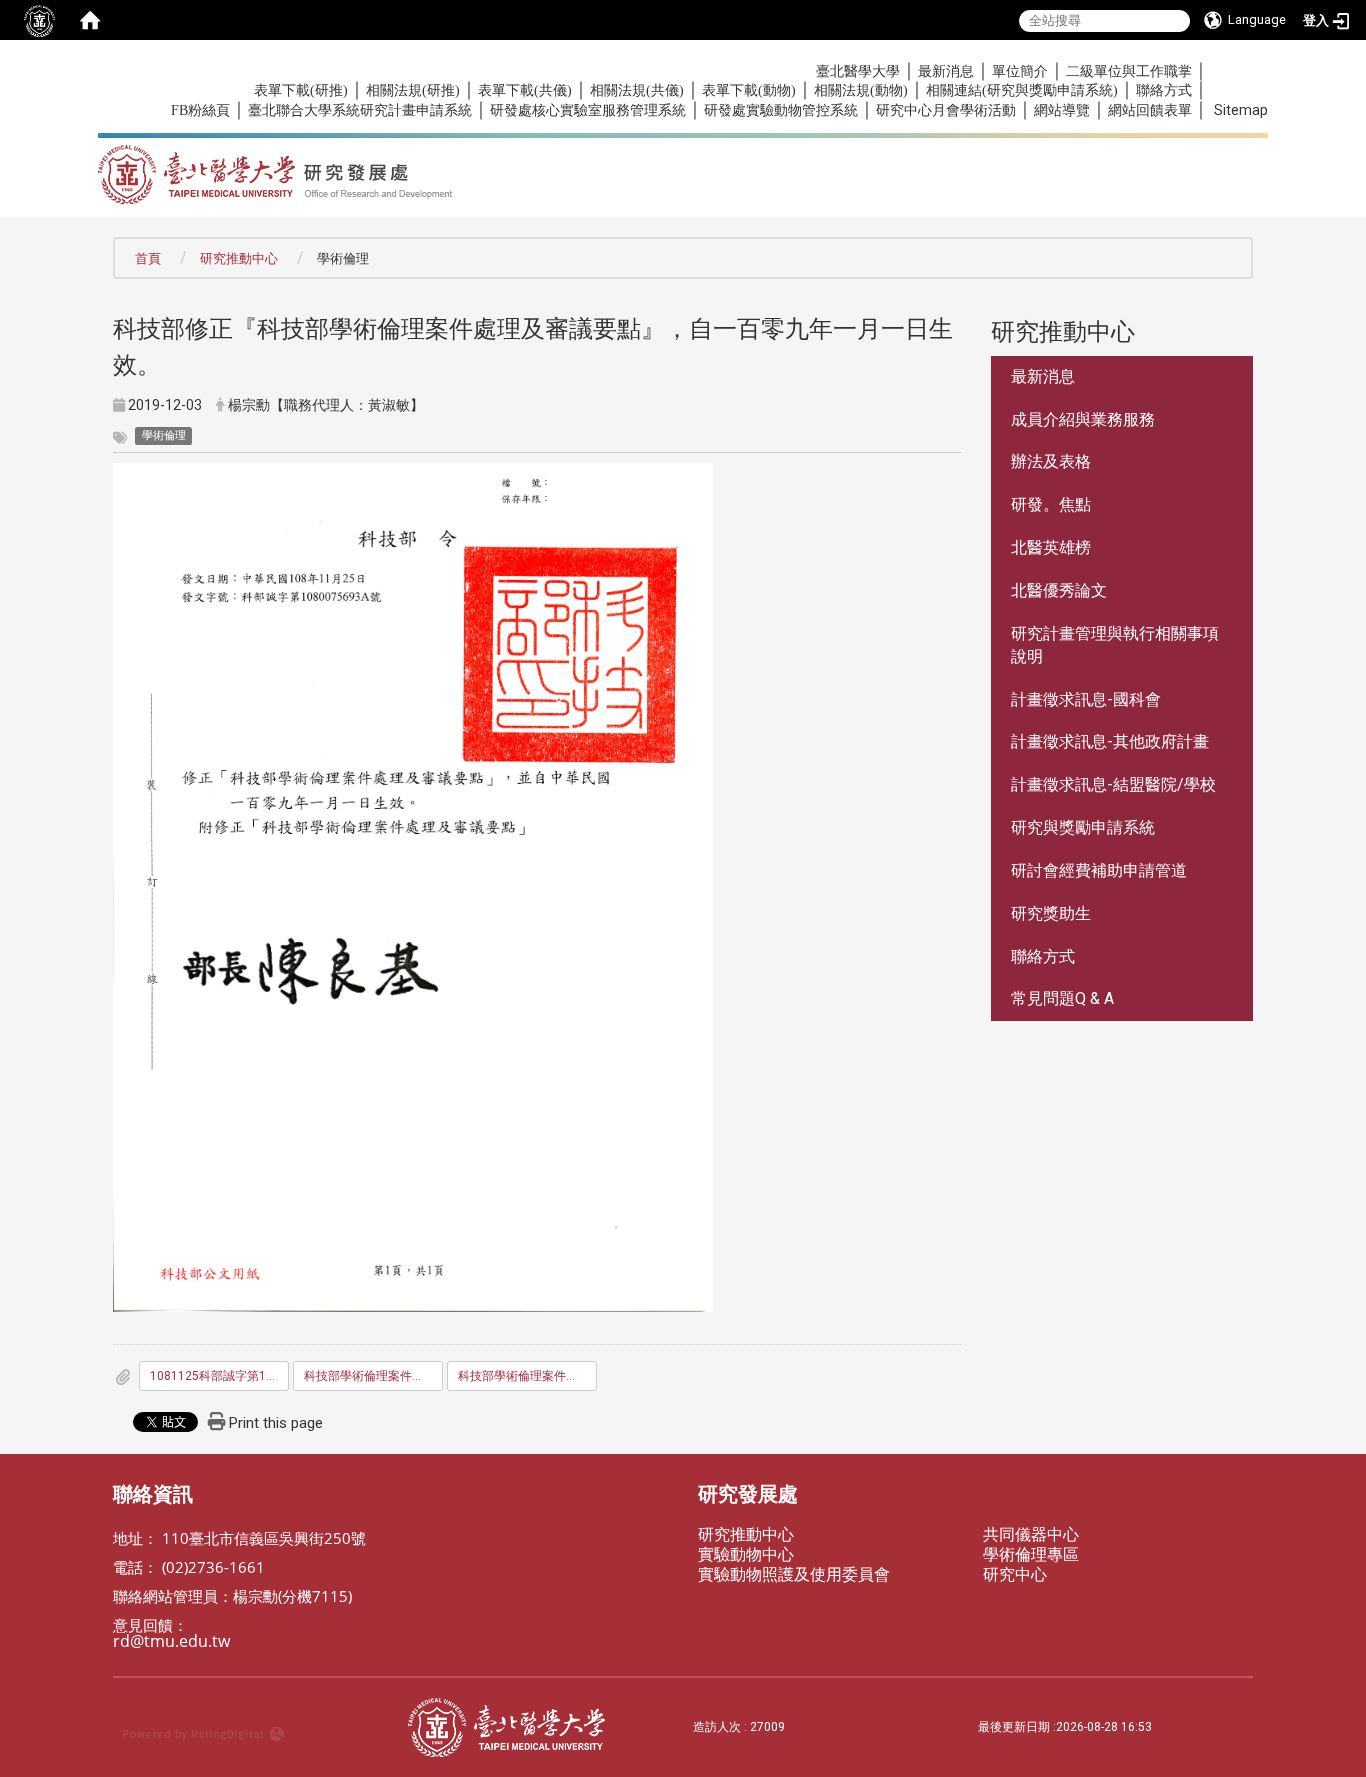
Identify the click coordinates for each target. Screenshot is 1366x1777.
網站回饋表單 (1150, 110)
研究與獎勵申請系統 (1083, 827)
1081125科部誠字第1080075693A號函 (219, 1376)
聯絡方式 (1164, 90)
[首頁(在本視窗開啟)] (90, 20)
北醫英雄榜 (1051, 547)
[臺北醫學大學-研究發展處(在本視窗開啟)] (471, 168)
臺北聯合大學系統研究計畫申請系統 (360, 110)
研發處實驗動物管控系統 (781, 110)
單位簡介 (1020, 71)
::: (160, 71)
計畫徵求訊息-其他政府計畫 (1110, 741)
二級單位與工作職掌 (1129, 71)
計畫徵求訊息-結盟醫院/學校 (1113, 784)
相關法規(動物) (861, 90)
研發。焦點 (1051, 504)
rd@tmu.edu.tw (171, 1641)
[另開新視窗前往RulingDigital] (255, 1727)
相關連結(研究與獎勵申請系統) (1022, 90)
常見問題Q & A (1062, 998)
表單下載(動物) (749, 90)
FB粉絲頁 (200, 110)
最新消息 (946, 71)
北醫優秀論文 (1059, 590)
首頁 (148, 258)
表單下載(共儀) (525, 90)
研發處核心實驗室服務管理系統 (588, 110)
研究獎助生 (1051, 913)
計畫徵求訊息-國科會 (1086, 699)
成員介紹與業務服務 (1083, 419)
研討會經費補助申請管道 (1099, 870)
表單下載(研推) (301, 90)
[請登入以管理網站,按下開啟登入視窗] (40, 20)
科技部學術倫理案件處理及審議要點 (373, 1376)
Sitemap (1241, 110)
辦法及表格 (1051, 461)
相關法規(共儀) (637, 90)
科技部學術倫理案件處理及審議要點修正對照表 (527, 1376)
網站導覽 (1062, 110)
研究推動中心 (239, 258)
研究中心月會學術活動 (946, 110)
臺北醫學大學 (858, 71)
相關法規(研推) (413, 90)
